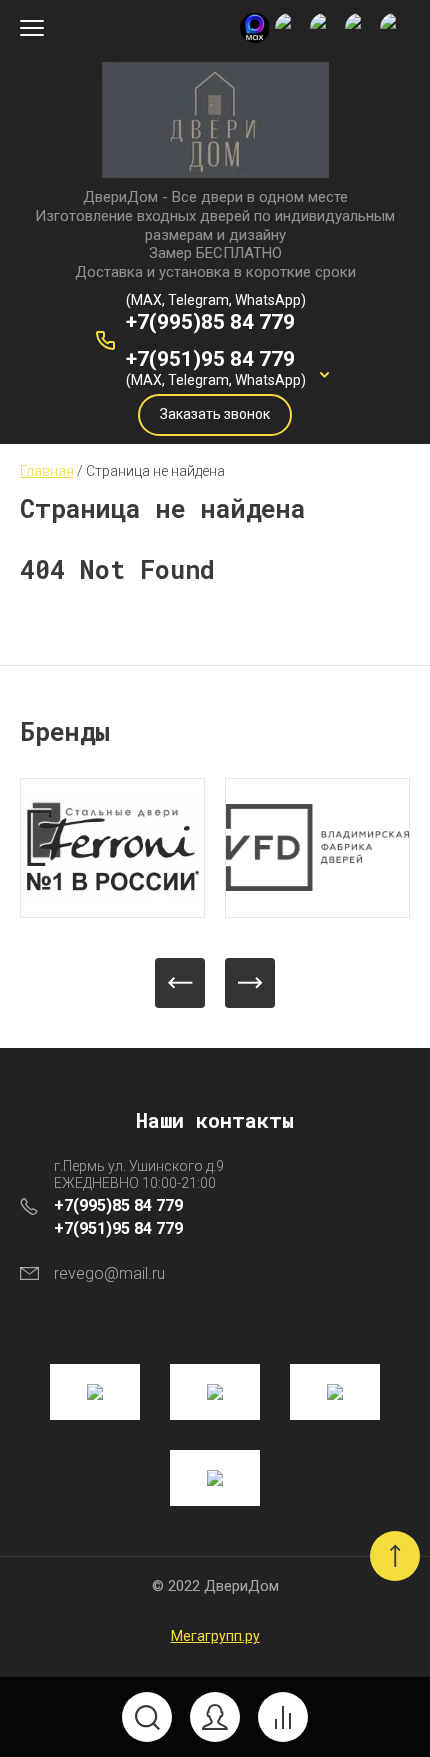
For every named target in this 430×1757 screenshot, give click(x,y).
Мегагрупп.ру (215, 1636)
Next (250, 983)
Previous (180, 983)
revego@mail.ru (109, 1273)
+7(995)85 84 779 (210, 322)
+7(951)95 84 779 (210, 359)
